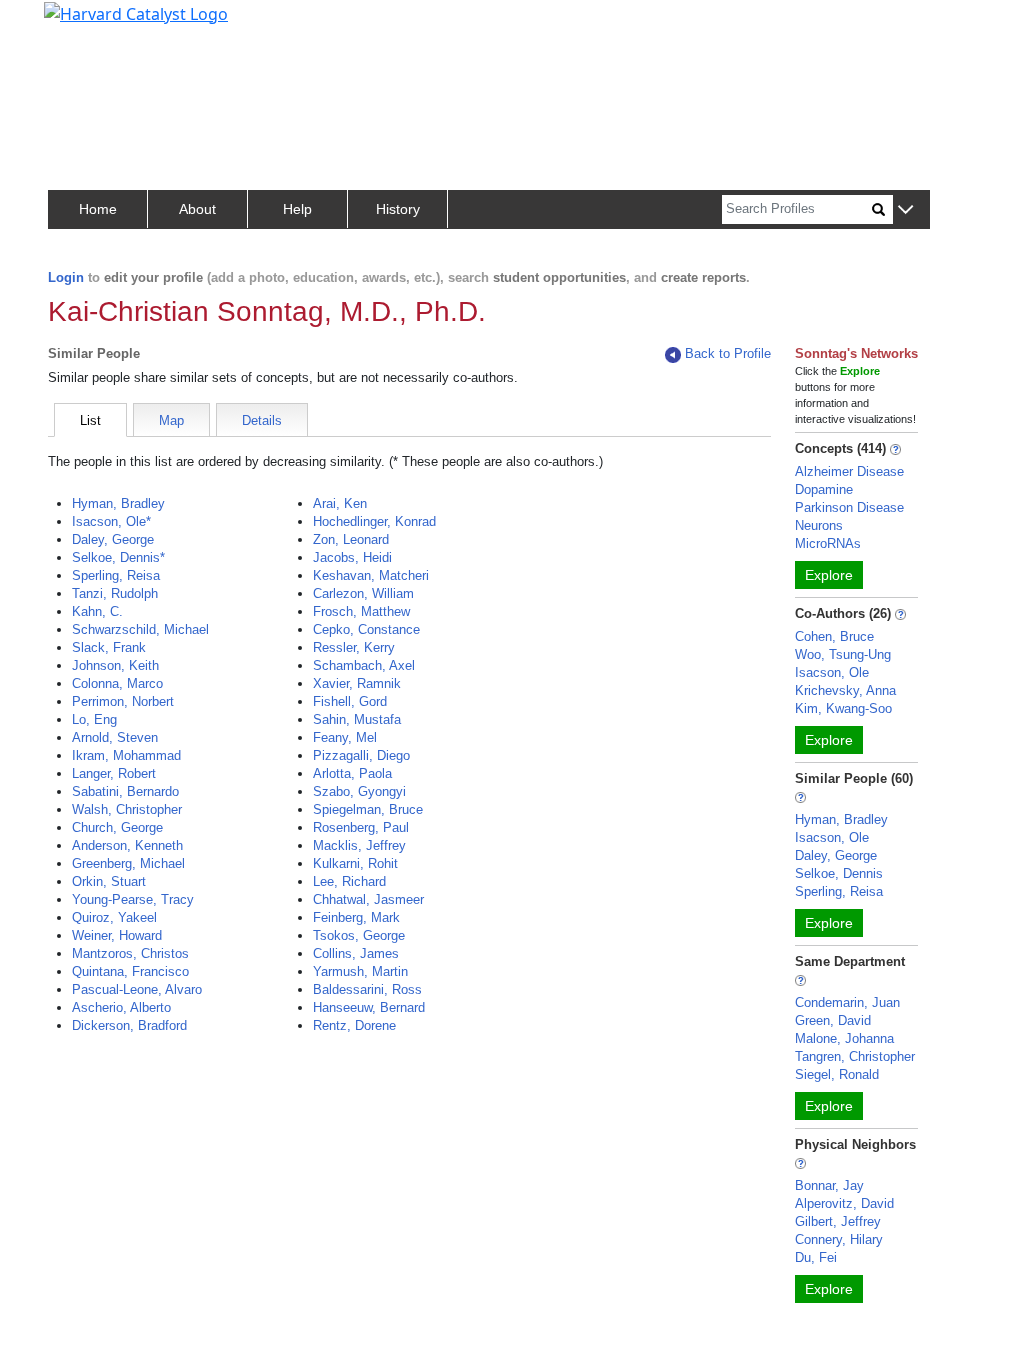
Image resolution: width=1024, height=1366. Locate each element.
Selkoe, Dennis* (118, 557)
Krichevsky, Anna (845, 690)
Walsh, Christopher (127, 809)
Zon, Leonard (351, 539)
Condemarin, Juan (847, 1002)
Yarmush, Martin (360, 971)
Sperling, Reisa (116, 575)
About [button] (197, 209)
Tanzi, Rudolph (115, 593)
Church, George (117, 827)
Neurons (819, 525)
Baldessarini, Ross (367, 989)
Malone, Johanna (844, 1038)
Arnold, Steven (115, 737)
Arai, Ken (340, 503)
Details (262, 420)
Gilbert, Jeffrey (838, 1221)
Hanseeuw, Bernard (369, 1007)
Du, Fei (816, 1257)
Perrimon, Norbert (123, 701)
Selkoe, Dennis (839, 873)
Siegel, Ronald (837, 1074)
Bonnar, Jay (829, 1185)
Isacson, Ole (832, 672)
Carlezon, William (363, 593)
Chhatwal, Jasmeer (368, 899)
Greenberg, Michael (128, 863)
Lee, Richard (349, 881)
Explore (829, 575)
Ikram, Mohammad (126, 755)
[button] (905, 210)
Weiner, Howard (117, 935)
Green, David (833, 1020)
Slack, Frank (109, 647)
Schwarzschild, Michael (140, 629)
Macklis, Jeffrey (359, 845)
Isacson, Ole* (111, 521)
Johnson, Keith (115, 665)
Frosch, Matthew (361, 611)
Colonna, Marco (117, 683)
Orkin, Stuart (109, 881)
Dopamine (824, 489)
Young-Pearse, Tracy (133, 899)
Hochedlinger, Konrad (374, 521)
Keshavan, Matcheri (371, 575)
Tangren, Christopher (855, 1056)
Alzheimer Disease (849, 471)
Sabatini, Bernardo (125, 791)
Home (98, 209)
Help (297, 209)
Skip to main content (83, 24)
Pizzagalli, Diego (361, 755)
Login (66, 277)
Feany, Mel (345, 737)
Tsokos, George (359, 935)
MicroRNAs (828, 543)
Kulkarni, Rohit (355, 863)
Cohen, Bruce (834, 636)
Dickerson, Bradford (129, 1025)
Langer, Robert (114, 773)
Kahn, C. (97, 611)
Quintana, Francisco (130, 971)
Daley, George (113, 539)
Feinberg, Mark (356, 917)
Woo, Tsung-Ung (843, 654)
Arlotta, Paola (352, 773)
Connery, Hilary (839, 1239)
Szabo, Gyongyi (359, 791)
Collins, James (356, 953)
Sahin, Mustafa (357, 719)
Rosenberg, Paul (361, 827)
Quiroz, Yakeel (114, 917)
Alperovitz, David (844, 1203)
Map (171, 420)
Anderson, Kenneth (127, 845)
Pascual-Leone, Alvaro (137, 989)
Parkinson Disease (849, 507)
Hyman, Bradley (118, 503)
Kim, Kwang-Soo (843, 708)
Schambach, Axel (364, 665)
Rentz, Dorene (354, 1025)
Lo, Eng (94, 719)
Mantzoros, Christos (130, 953)
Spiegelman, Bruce (368, 809)
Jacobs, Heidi (352, 557)
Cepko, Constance (366, 629)
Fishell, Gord (350, 701)
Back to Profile (728, 353)
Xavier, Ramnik (357, 683)
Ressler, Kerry (354, 647)
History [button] (398, 209)
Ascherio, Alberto (121, 1007)
